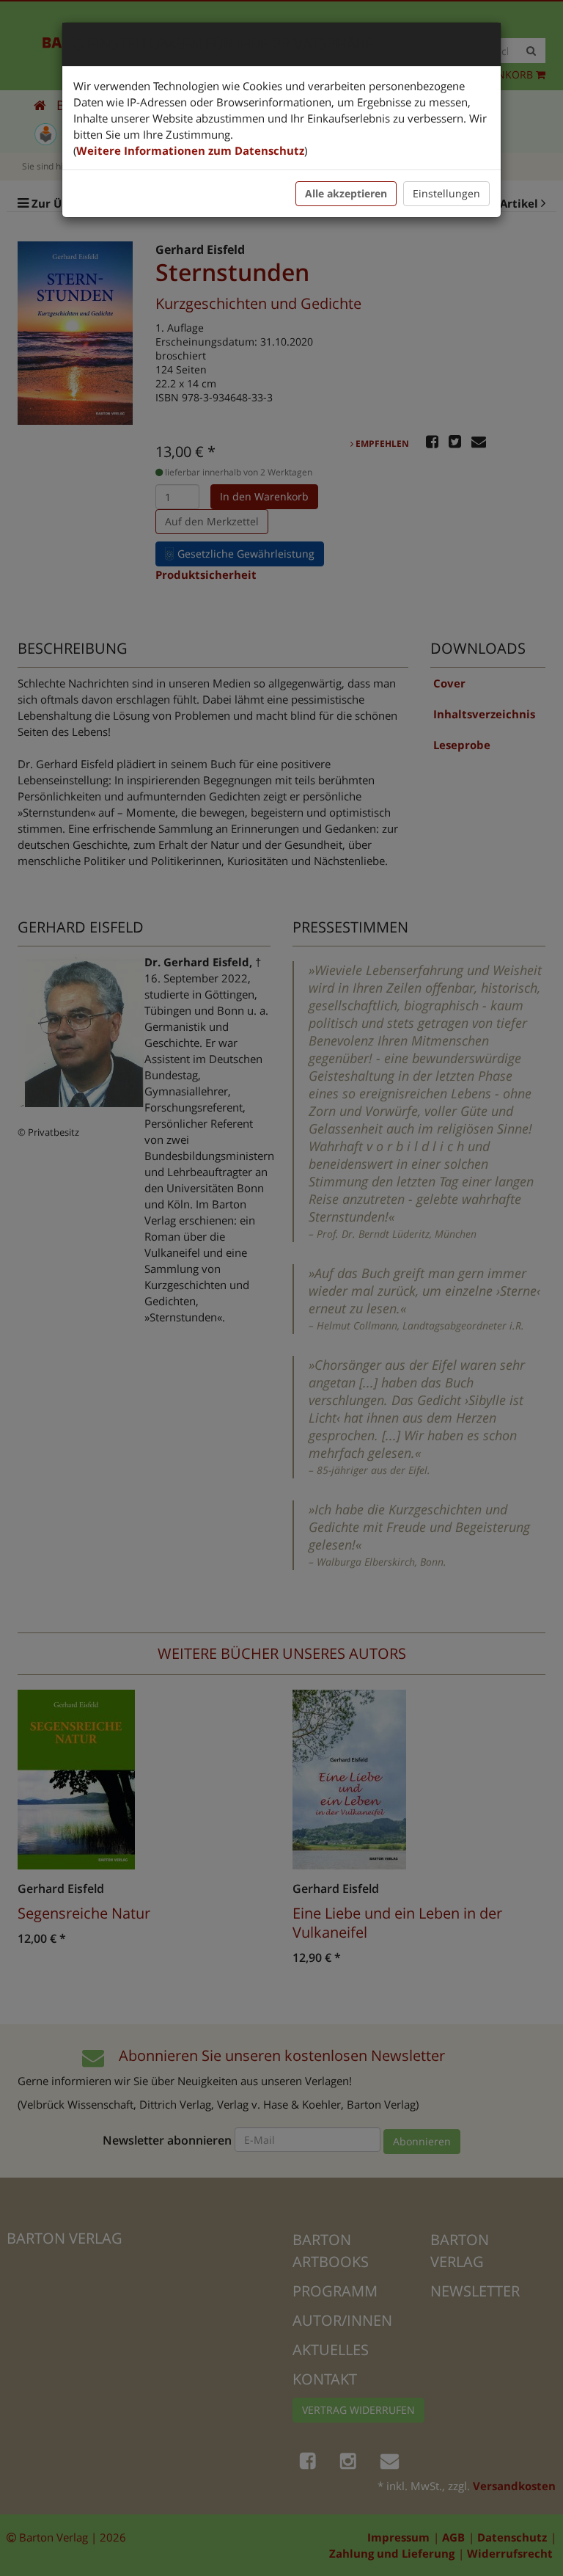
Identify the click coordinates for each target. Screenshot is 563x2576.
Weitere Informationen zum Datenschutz (190, 150)
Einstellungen (446, 193)
